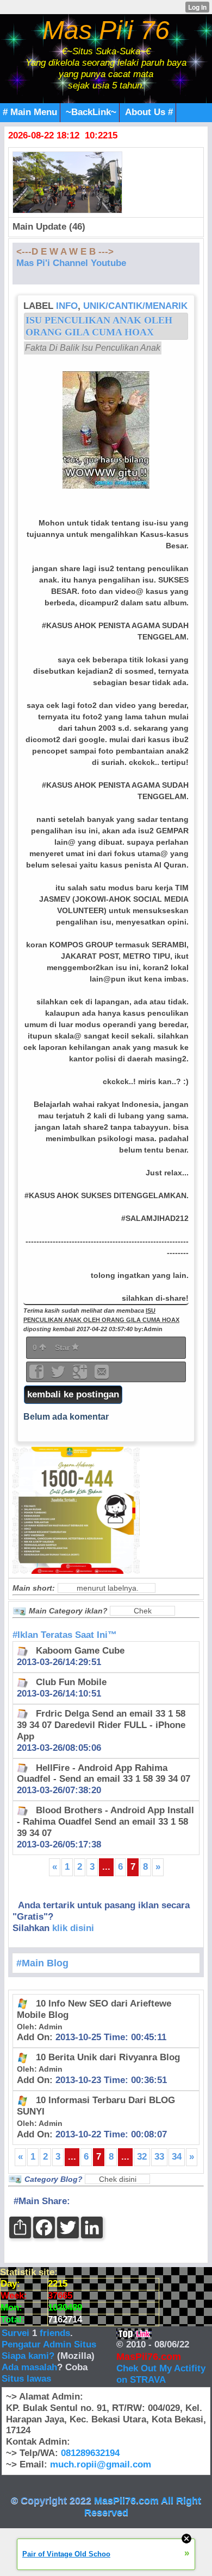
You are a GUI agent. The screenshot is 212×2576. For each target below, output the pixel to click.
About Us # (149, 112)
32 (142, 2157)
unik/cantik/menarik (135, 306)
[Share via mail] (102, 1375)
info (67, 306)
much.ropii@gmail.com (101, 2464)
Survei (17, 2333)
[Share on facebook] (38, 1375)
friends (55, 2333)
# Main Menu (30, 112)
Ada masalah (29, 2367)
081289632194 (90, 2453)
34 (177, 2157)
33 (159, 2157)
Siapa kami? (28, 2356)
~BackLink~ (91, 112)
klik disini (73, 1928)
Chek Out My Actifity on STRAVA (161, 2374)
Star (63, 1347)
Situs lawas (26, 2379)
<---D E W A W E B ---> (65, 252)
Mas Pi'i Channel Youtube (71, 263)
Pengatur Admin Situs (49, 2344)
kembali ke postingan (73, 1394)
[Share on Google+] (81, 1375)
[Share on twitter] (59, 1375)
